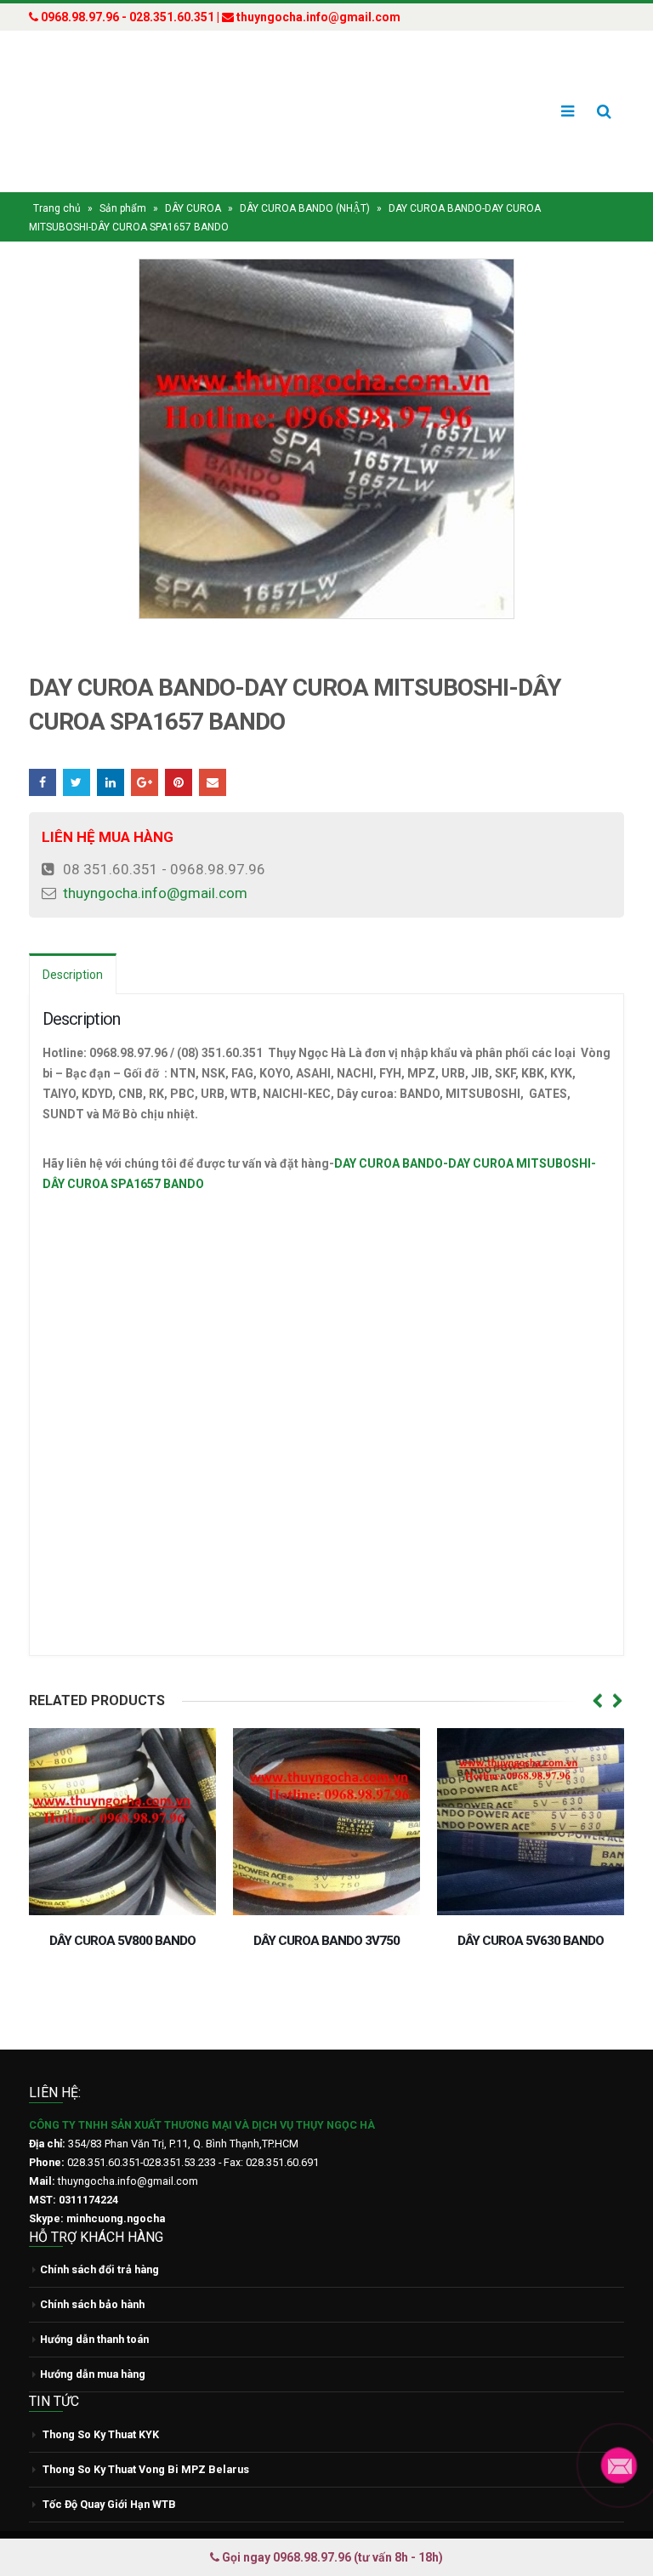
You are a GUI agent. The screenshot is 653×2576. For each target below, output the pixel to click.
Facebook (43, 782)
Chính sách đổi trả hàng (99, 2269)
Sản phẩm (123, 208)
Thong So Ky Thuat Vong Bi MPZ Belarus (146, 2469)
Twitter (77, 782)
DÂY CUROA (193, 208)
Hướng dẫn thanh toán (94, 2339)
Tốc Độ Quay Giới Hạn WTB (109, 2504)
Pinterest (179, 782)
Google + (145, 782)
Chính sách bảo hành (92, 2304)
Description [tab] (73, 975)
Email (213, 782)
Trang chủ (57, 208)
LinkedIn (111, 782)
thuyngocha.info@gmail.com (155, 893)
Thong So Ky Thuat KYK (101, 2434)
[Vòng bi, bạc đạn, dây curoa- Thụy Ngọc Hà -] (93, 111)
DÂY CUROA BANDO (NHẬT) (305, 208)
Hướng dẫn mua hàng (93, 2374)
